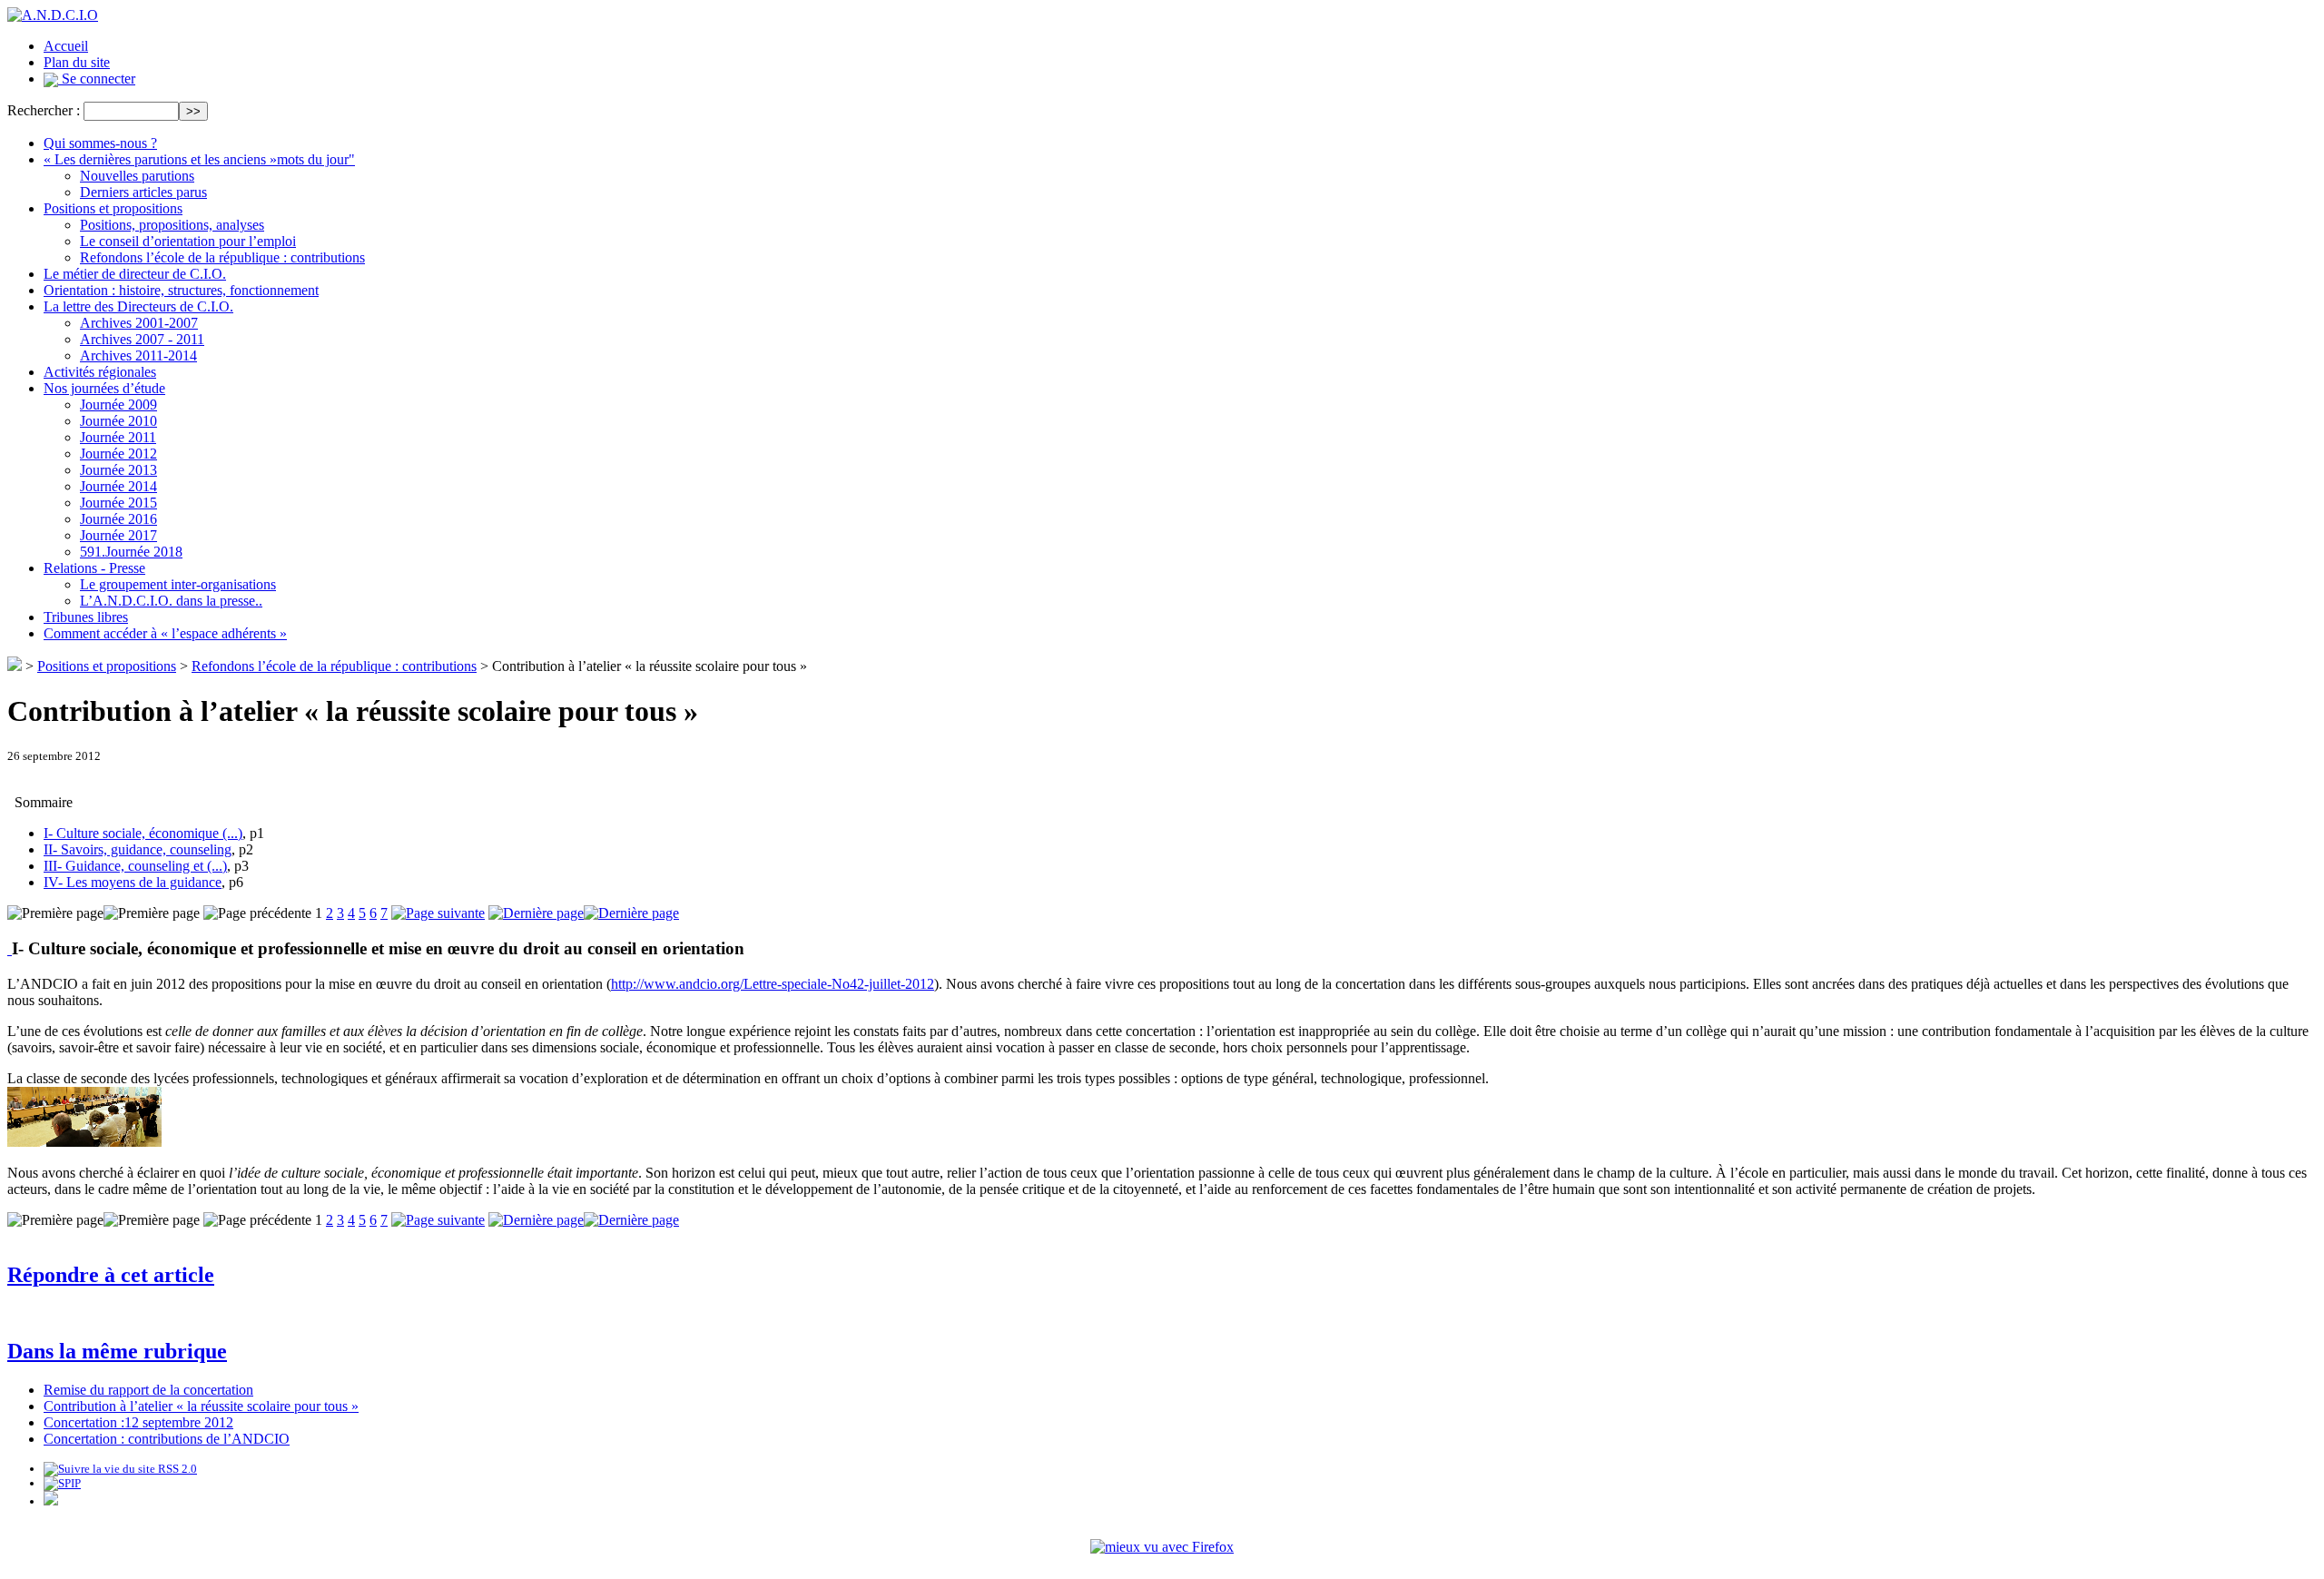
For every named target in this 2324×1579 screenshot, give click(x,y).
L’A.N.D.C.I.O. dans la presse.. (171, 601)
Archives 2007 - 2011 (142, 339)
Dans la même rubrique (117, 1351)
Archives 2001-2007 (139, 323)
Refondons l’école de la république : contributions (222, 257)
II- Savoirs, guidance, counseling (138, 849)
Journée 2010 (118, 421)
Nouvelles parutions (137, 176)
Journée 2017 (118, 535)
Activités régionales (100, 372)
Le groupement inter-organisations (178, 584)
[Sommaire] (10, 948)
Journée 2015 (118, 503)
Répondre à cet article (111, 1275)
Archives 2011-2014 (138, 355)
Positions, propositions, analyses (172, 225)
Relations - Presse (94, 568)
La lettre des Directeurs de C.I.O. (138, 306)
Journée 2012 (118, 454)
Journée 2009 (118, 405)
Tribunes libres (86, 617)
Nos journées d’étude (104, 388)
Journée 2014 (118, 486)
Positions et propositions (113, 208)
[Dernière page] (584, 913)
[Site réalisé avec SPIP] (62, 1483)
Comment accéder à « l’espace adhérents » (165, 633)
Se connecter (97, 79)
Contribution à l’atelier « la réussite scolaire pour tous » (201, 1406)
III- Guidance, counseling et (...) (135, 866)
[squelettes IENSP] (51, 1501)
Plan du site (77, 62)
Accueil (66, 46)
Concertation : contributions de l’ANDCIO (167, 1439)
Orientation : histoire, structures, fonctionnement (181, 290)
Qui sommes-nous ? (100, 143)
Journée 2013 (118, 470)
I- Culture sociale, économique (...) (143, 833)
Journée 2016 (118, 519)
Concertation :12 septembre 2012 (138, 1422)
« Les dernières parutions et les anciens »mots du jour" (199, 159)
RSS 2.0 (176, 1469)
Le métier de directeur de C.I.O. (135, 274)
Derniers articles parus (143, 192)
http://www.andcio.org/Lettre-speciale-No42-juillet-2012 (773, 984)
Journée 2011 (118, 437)
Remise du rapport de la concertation (148, 1390)
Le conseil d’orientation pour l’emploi (188, 241)
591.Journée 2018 (131, 552)
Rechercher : (44, 110)
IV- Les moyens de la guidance (133, 882)
